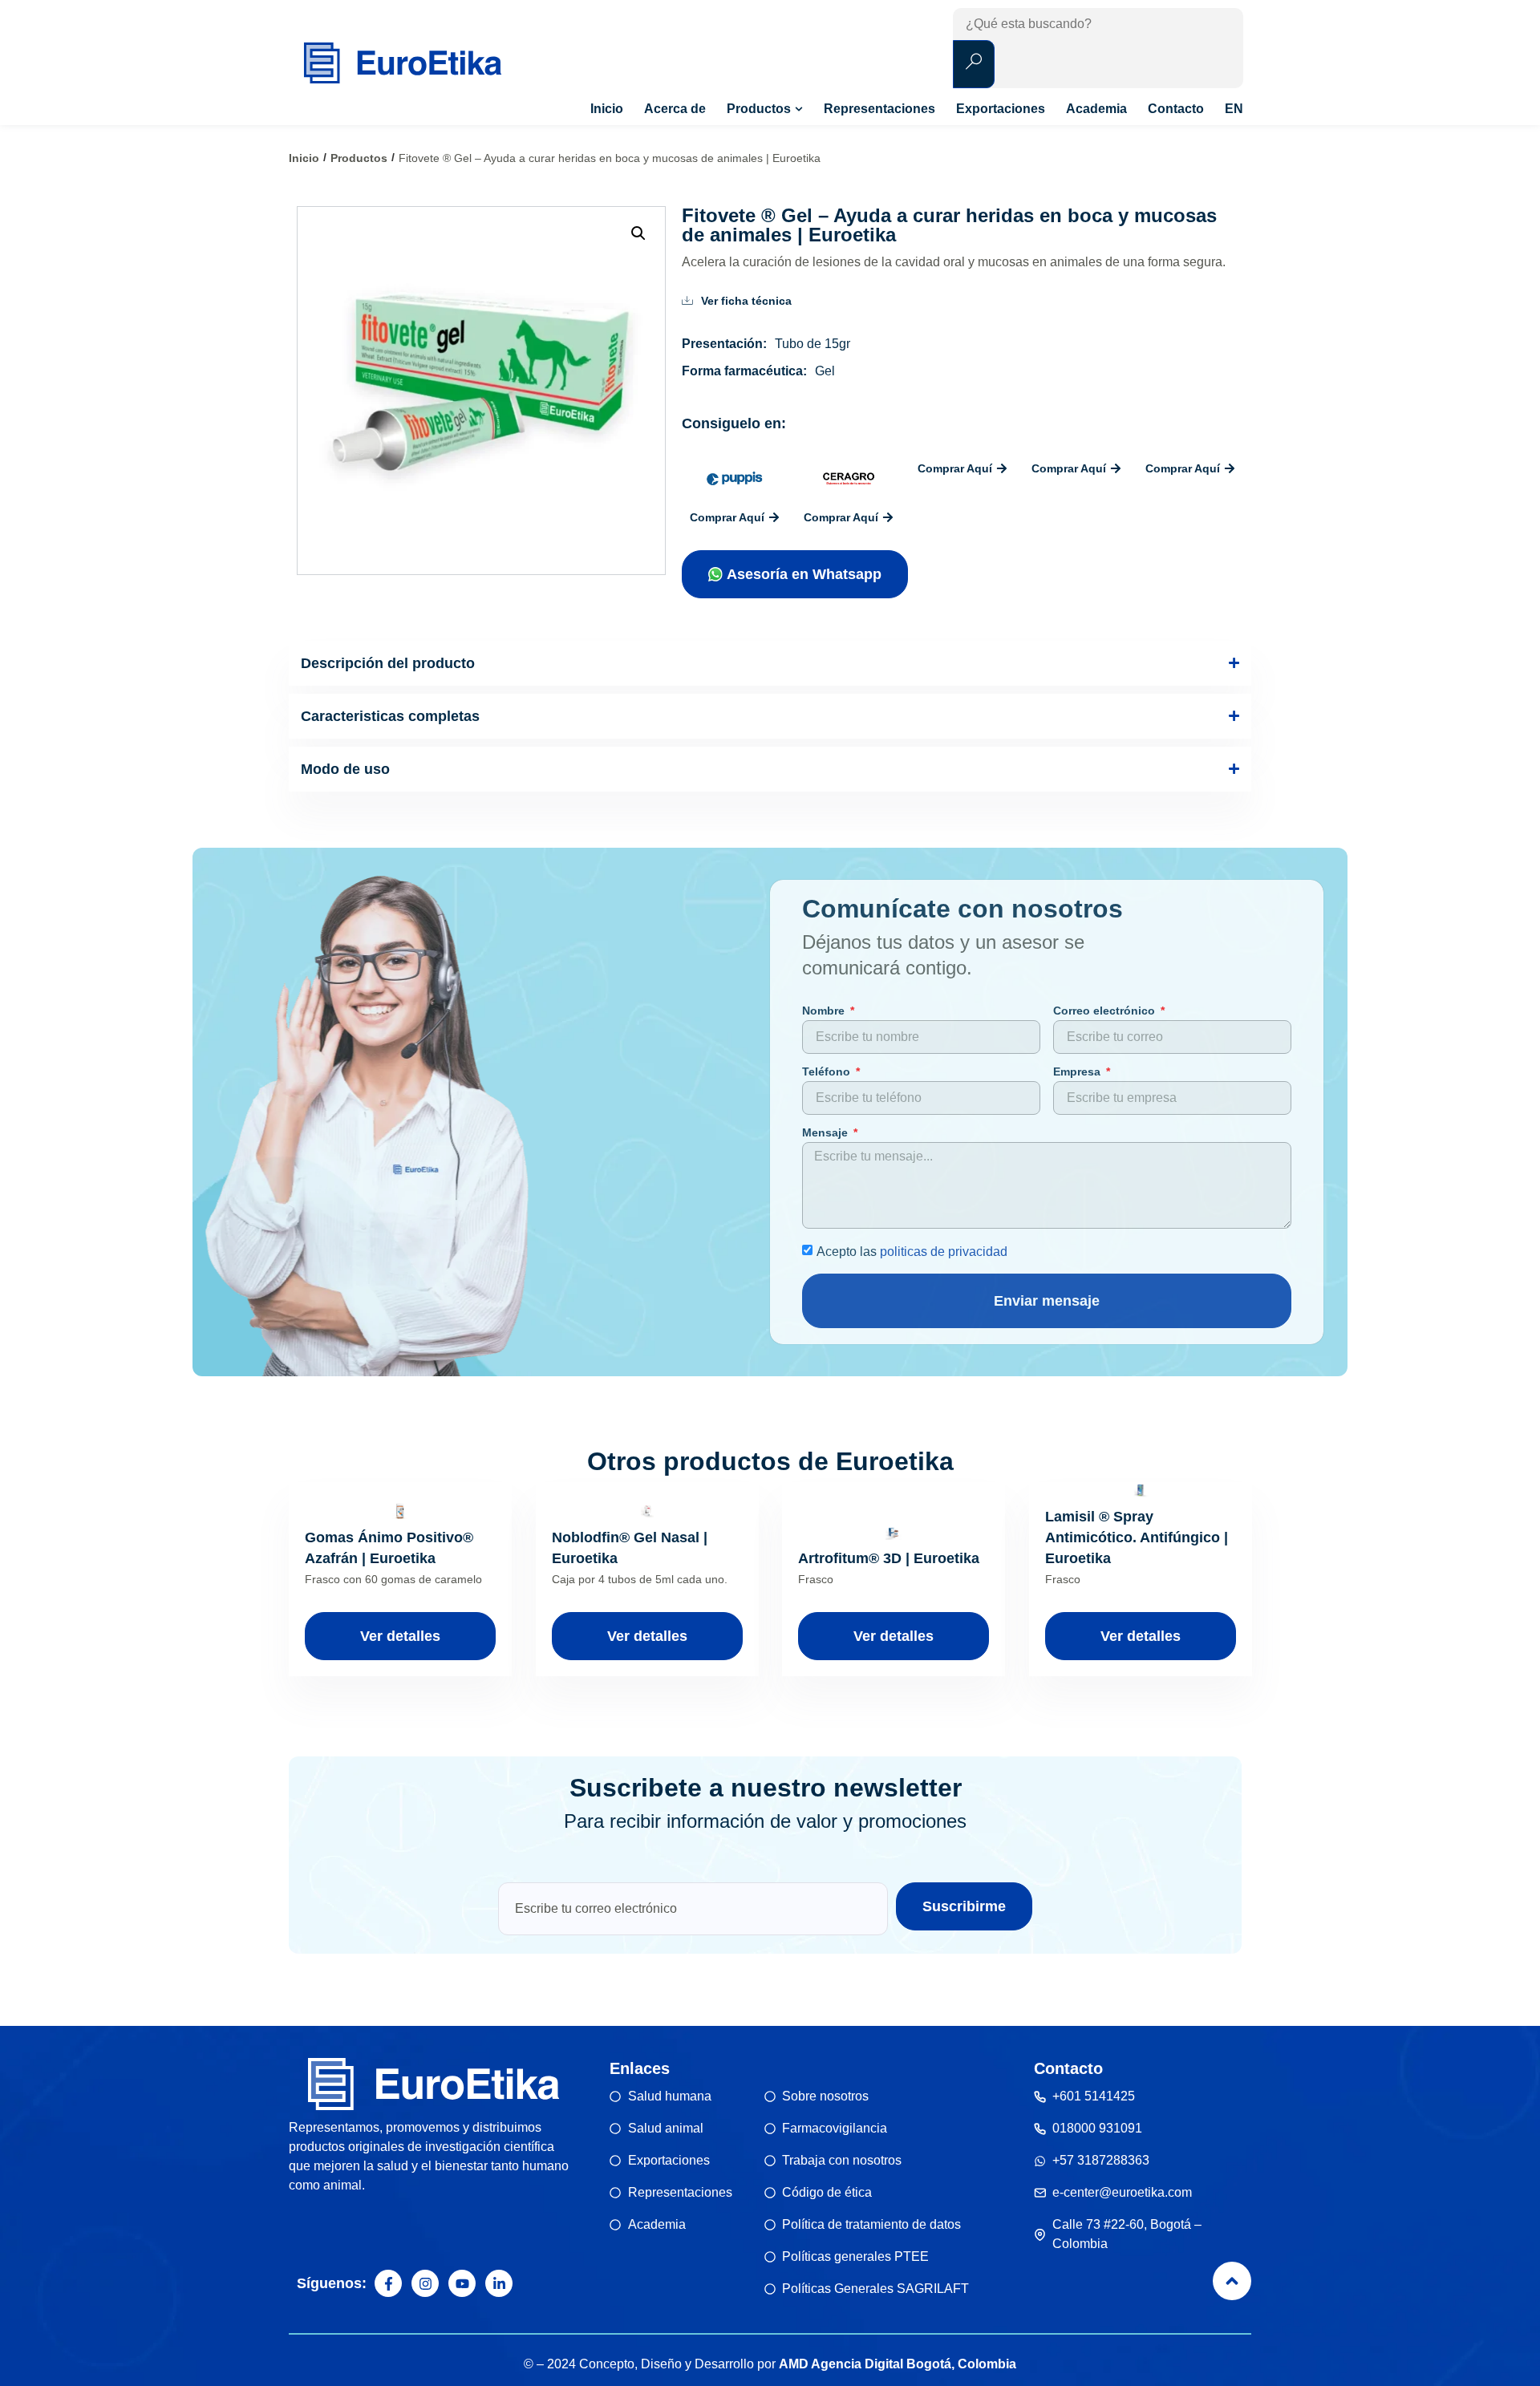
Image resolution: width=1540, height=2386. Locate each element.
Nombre (825, 1011)
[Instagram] (425, 2283)
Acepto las (912, 1251)
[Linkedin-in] (499, 2283)
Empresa (1078, 1072)
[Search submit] (974, 64)
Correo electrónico (1106, 1011)
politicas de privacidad (944, 1251)
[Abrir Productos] (799, 109)
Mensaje (827, 1133)
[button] (638, 233)
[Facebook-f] (388, 2283)
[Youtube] (462, 2283)
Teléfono (828, 1072)
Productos (359, 158)
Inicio (304, 158)
